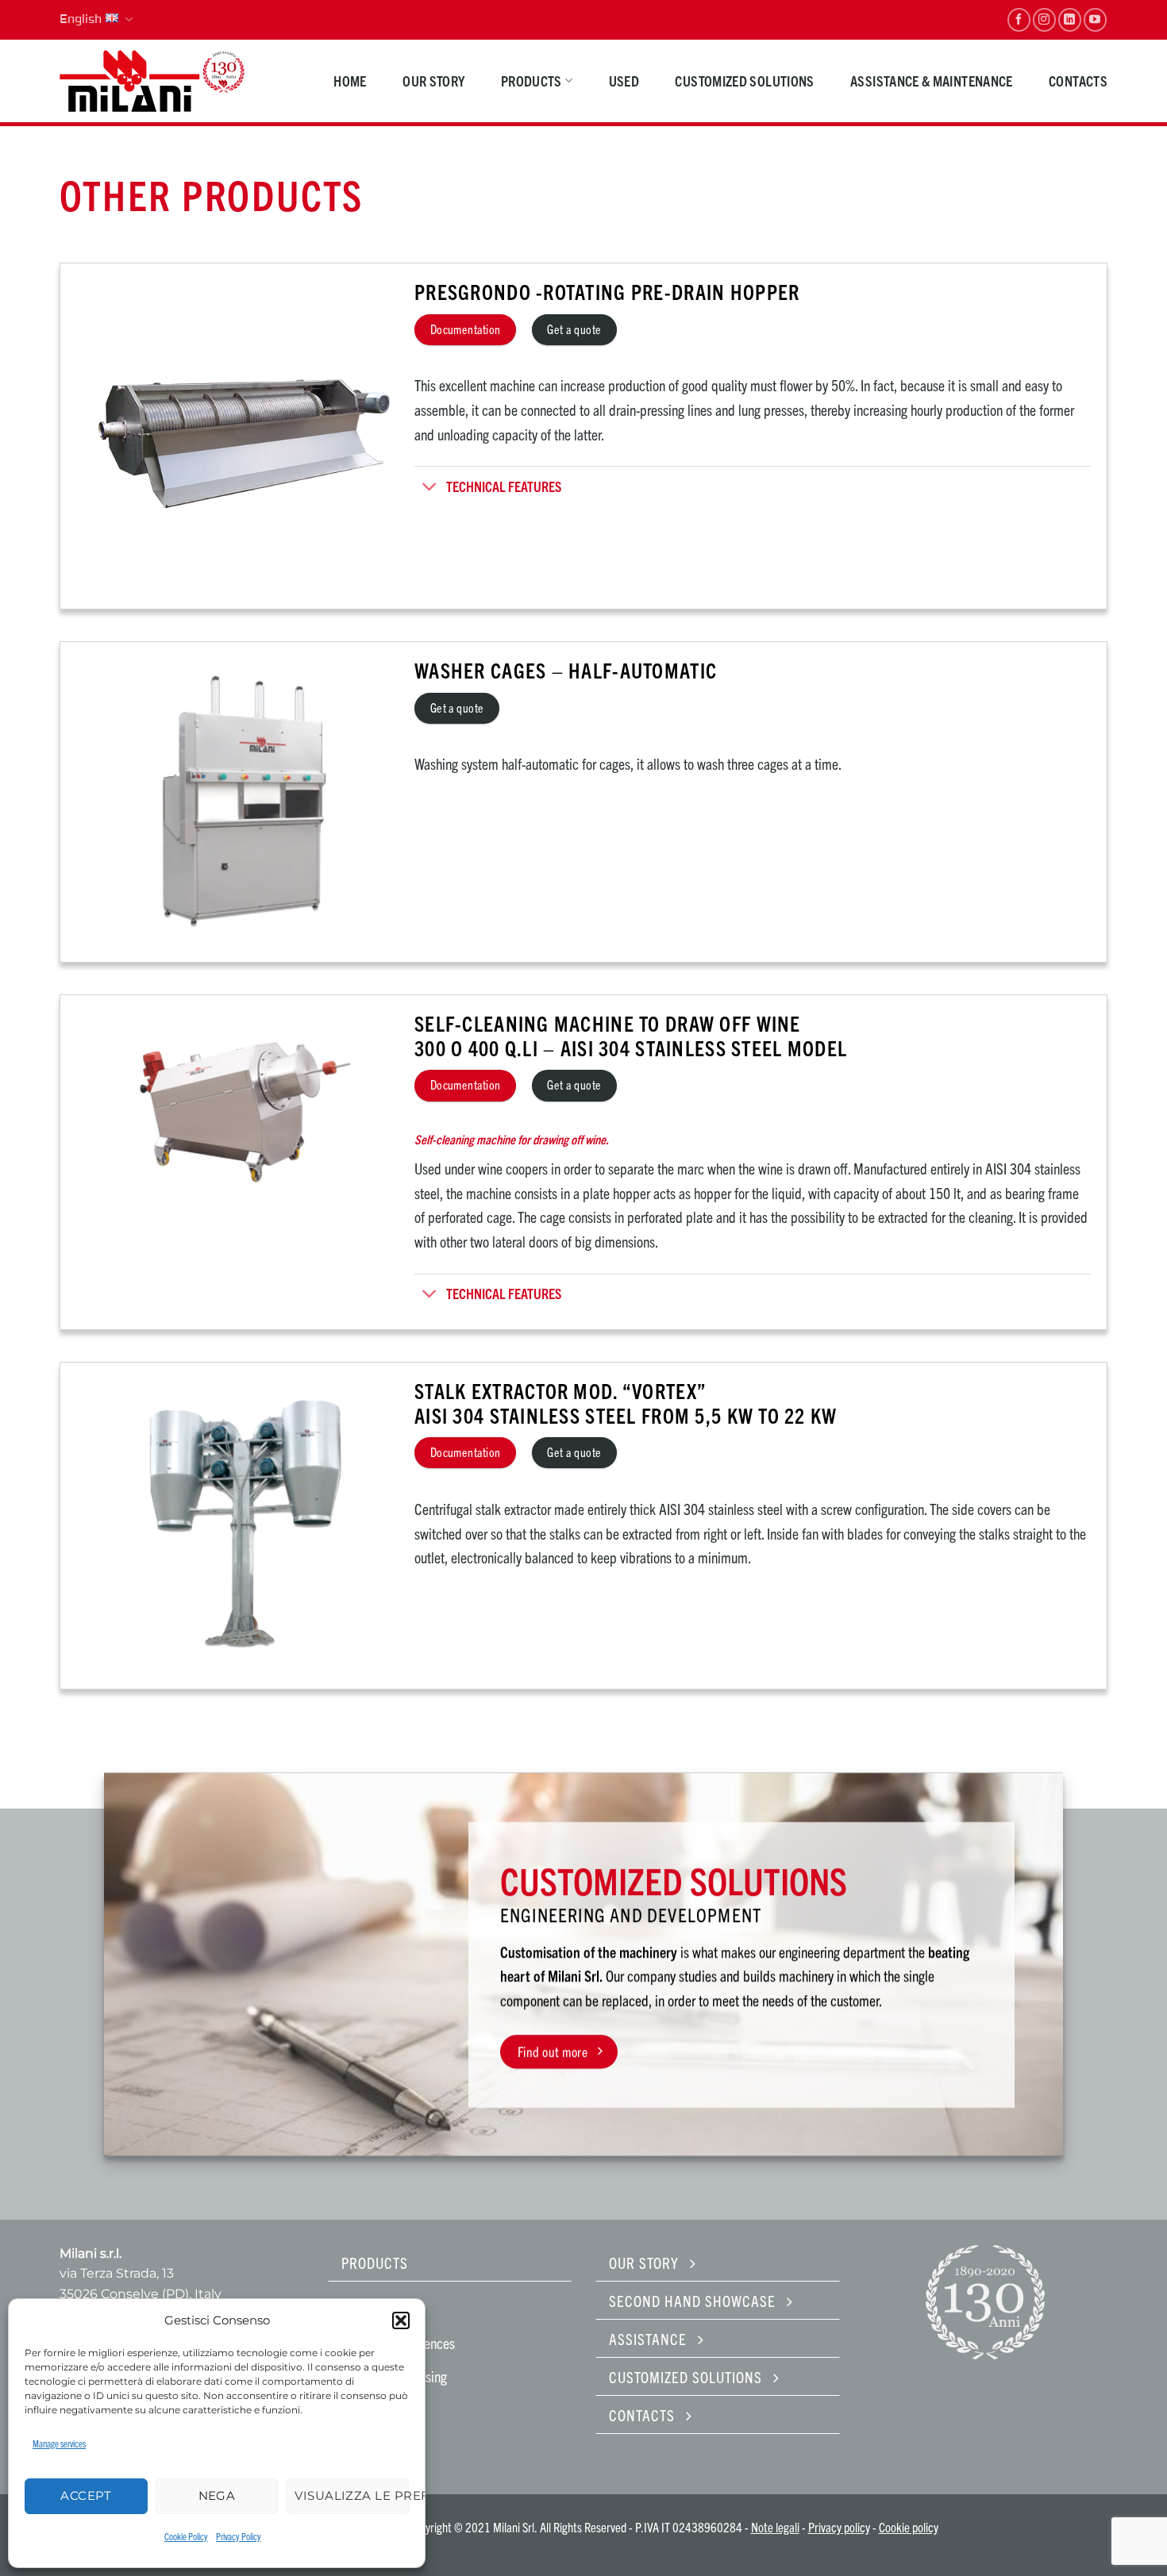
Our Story (433, 81)
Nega (217, 2495)
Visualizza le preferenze (352, 2495)
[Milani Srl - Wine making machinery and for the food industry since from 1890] (153, 81)
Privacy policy (839, 2527)
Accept (86, 2495)
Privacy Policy (239, 2536)
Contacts (1078, 81)
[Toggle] (430, 488)
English (81, 19)
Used (624, 81)
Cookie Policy (186, 2536)
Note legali (775, 2527)
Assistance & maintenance (932, 81)
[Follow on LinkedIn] (1070, 19)
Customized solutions (744, 81)
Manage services (59, 2443)
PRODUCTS (532, 81)
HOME (350, 81)
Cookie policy (909, 2527)
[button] (401, 2320)
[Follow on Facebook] (1019, 19)
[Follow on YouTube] (1095, 19)
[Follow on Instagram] (1044, 19)
